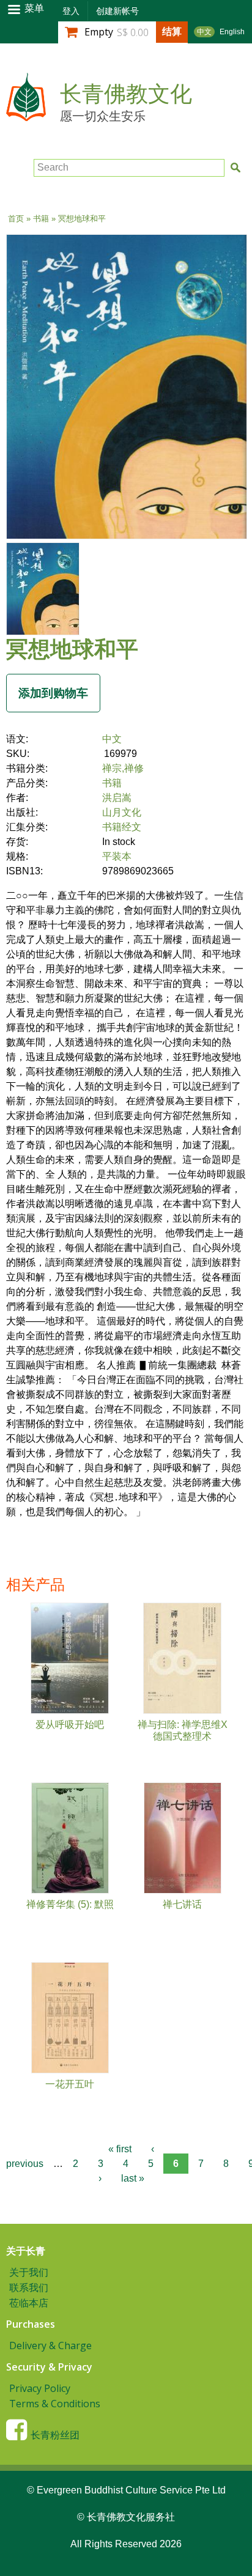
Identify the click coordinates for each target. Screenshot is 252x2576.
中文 (204, 32)
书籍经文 (122, 827)
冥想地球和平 (72, 648)
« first (120, 2149)
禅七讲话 (182, 1904)
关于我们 (29, 2272)
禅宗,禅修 (123, 768)
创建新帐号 (117, 11)
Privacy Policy (40, 2388)
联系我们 (29, 2287)
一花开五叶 (70, 2084)
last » (133, 2178)
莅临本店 (29, 2303)
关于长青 (26, 2251)
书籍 (41, 219)
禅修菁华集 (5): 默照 (70, 1904)
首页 (16, 219)
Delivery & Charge (50, 2345)
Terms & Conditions (55, 2404)
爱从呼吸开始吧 (70, 1725)
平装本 (117, 856)
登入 (71, 11)
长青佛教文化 (126, 94)
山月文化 (122, 812)
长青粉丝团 (55, 2435)
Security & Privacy (49, 2367)
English (232, 32)
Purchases (31, 2324)
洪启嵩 (117, 798)
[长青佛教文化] (26, 115)
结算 (172, 31)
